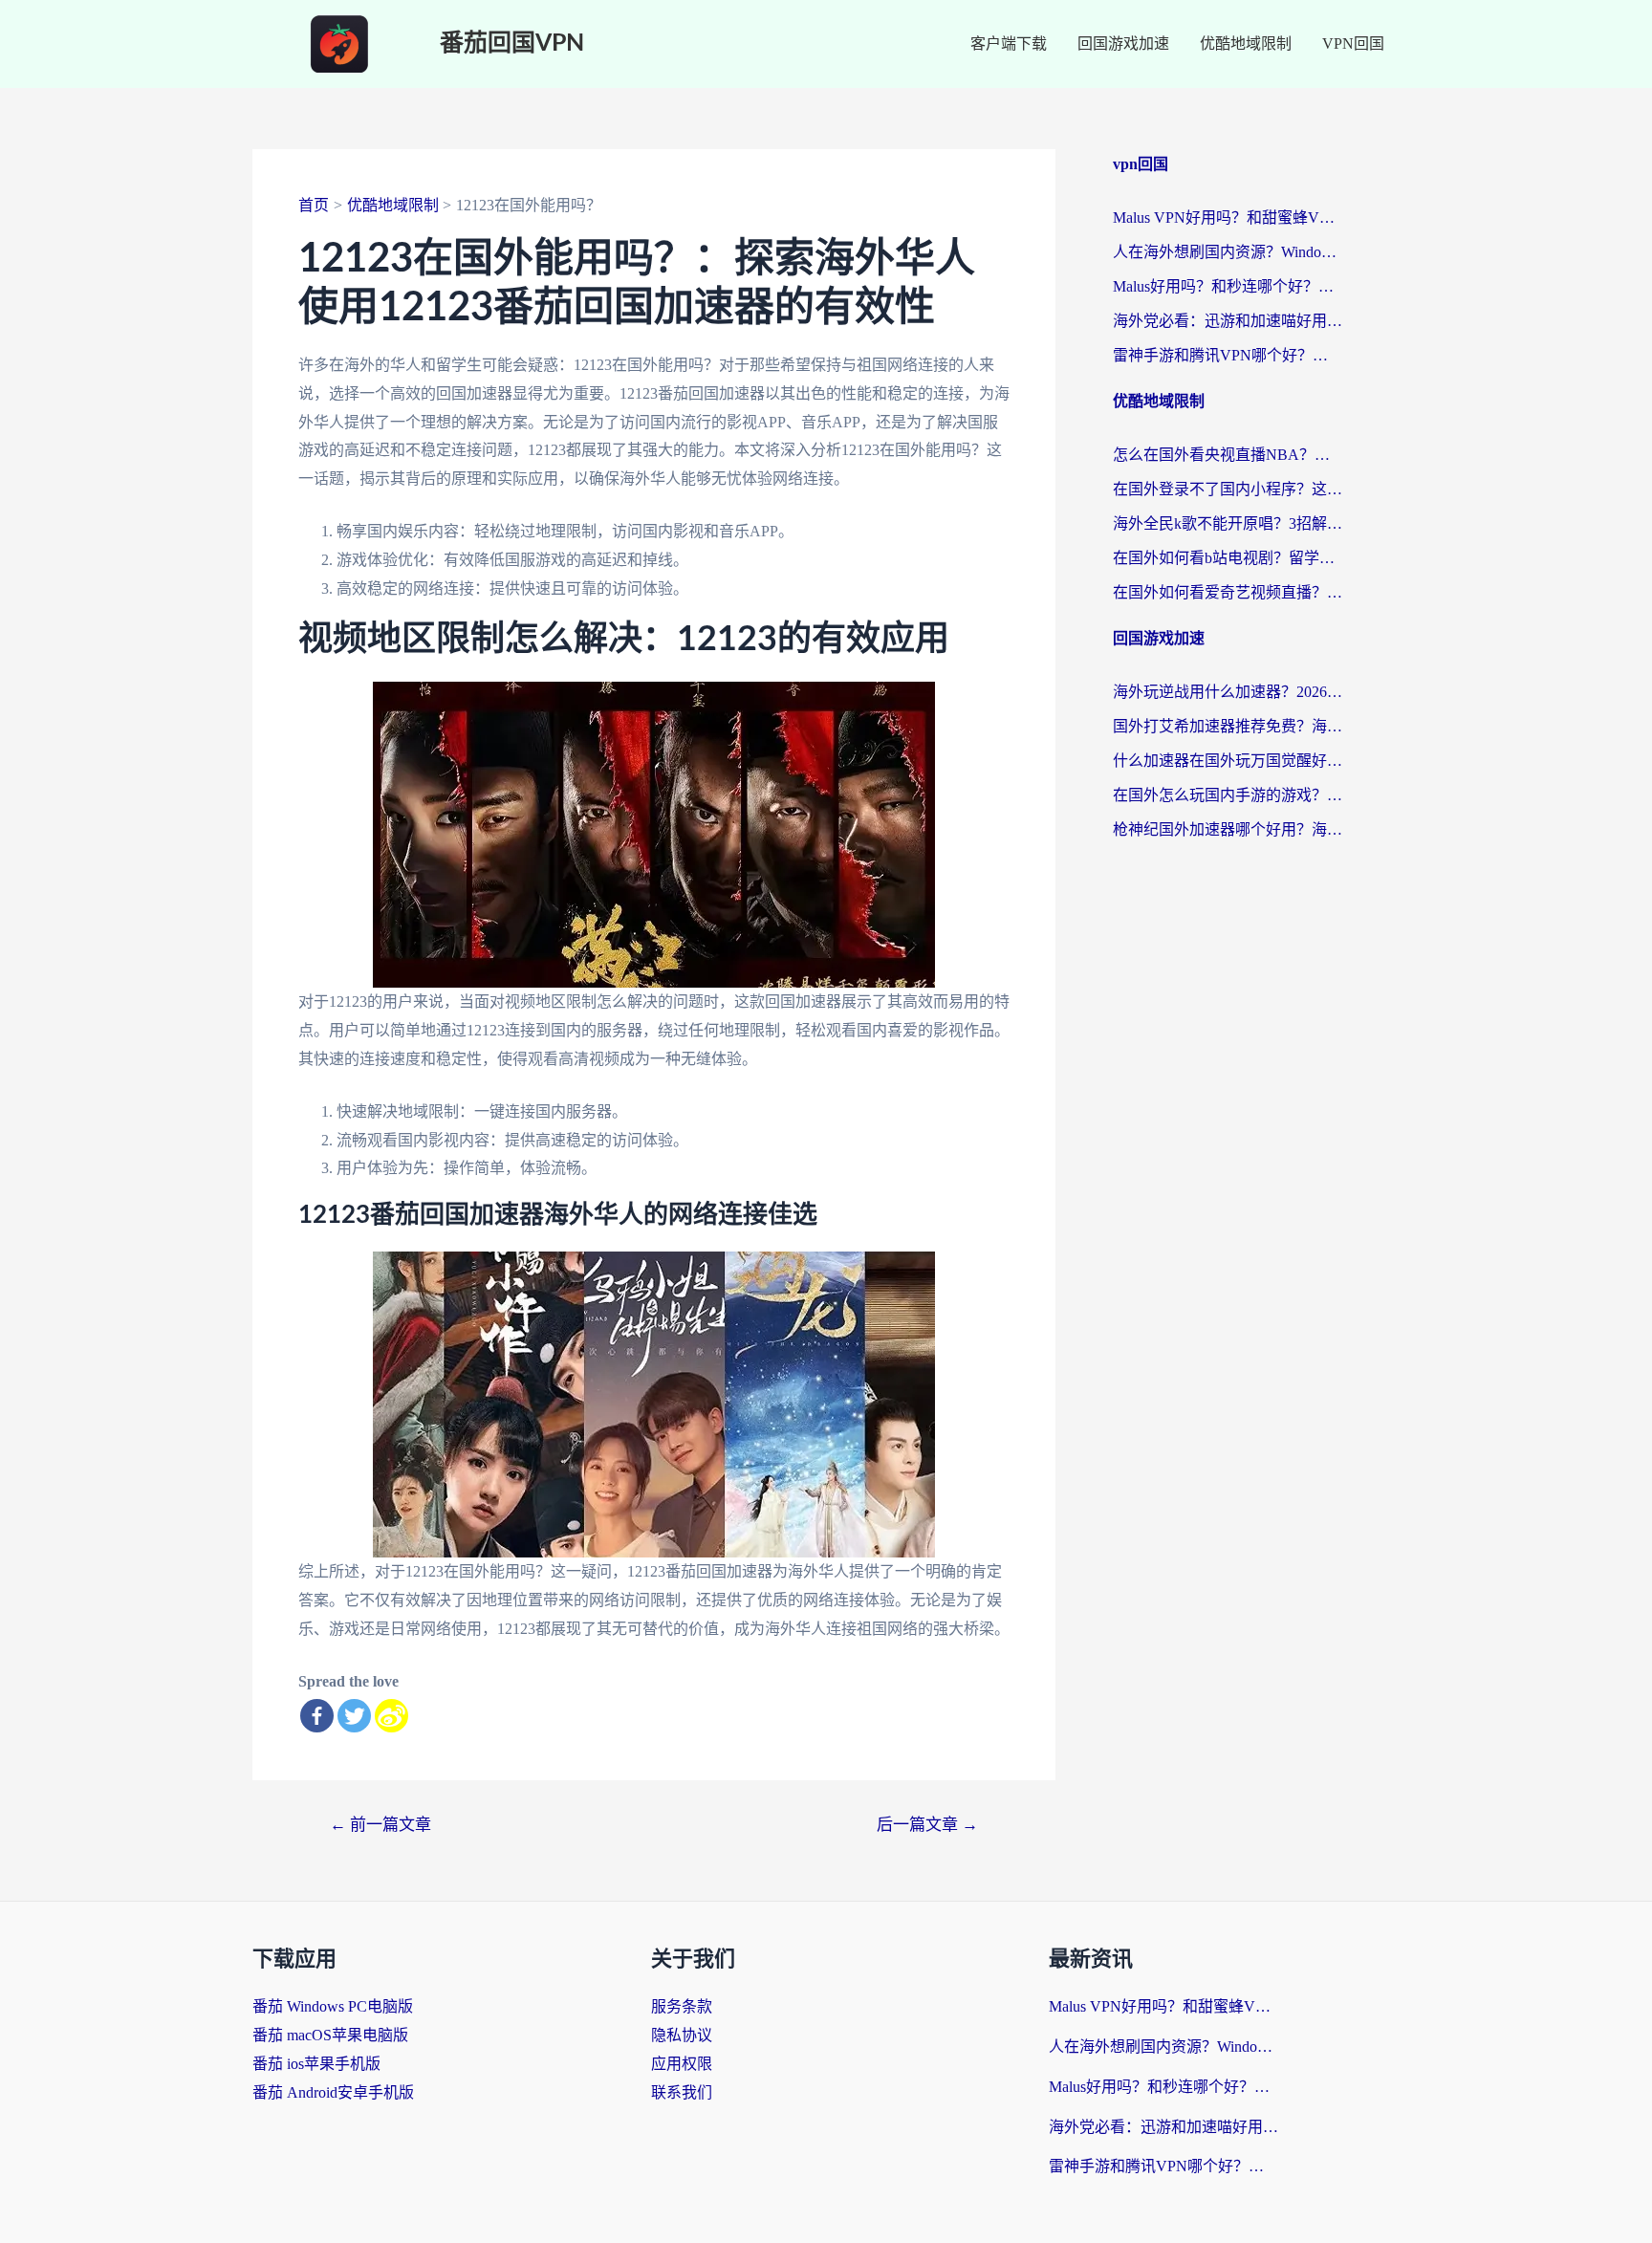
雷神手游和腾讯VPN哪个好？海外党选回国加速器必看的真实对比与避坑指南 (1228, 355)
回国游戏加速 (1123, 44)
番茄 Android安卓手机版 (333, 2092)
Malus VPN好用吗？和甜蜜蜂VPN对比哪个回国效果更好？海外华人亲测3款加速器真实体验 (1228, 218)
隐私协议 (682, 2035)
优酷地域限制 (1246, 44)
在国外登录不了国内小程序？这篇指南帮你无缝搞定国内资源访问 (1228, 489)
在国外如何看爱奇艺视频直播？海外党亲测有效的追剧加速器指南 (1228, 592)
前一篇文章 (380, 1825)
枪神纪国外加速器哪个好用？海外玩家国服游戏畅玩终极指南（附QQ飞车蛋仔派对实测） (1228, 829)
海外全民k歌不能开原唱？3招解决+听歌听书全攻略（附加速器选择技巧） (1228, 523)
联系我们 (682, 2092)
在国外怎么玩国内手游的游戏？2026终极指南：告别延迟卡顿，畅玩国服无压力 (1228, 795)
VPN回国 (1353, 44)
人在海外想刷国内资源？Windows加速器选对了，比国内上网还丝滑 (1228, 252)
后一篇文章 (927, 1825)
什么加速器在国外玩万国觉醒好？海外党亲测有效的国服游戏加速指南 (1228, 761)
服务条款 (682, 2006)
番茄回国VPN (512, 44)
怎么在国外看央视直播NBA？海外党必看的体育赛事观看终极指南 (1228, 455)
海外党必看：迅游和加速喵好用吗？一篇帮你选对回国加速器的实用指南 (1228, 321)
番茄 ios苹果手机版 (316, 2064)
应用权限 (682, 2064)
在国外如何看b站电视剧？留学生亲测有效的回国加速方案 (1228, 558)
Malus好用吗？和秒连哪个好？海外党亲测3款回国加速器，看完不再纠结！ (1228, 286)
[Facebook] (317, 1716)
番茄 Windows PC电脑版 (333, 2006)
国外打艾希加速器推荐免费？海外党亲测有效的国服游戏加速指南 (1228, 726)
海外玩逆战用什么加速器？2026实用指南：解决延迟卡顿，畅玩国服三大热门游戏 (1228, 692)
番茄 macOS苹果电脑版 (330, 2035)
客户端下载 (1009, 44)
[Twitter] (354, 1716)
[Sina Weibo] (391, 1716)
